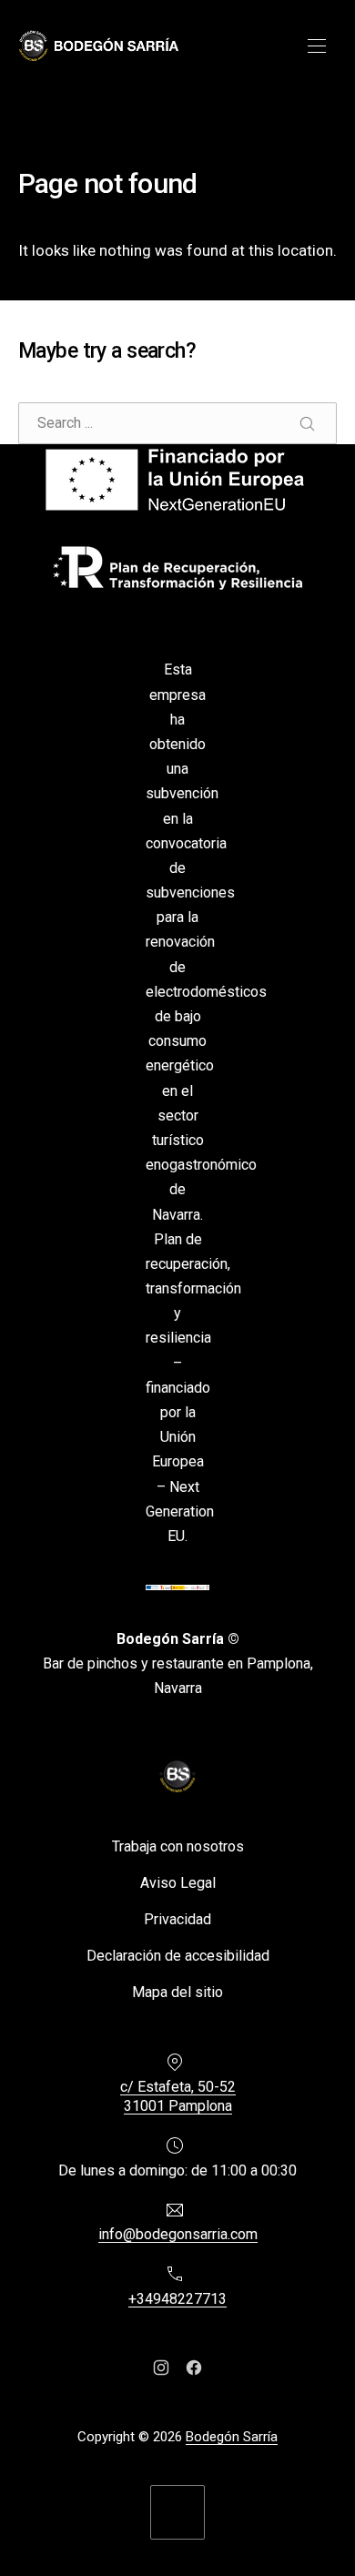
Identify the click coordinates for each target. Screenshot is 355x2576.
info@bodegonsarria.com (178, 2235)
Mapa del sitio (177, 1992)
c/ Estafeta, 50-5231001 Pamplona (178, 2097)
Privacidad (177, 1919)
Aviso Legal (178, 1883)
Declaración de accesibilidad (178, 1956)
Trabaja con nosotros (178, 1846)
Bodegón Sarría (232, 2437)
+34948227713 (177, 2299)
